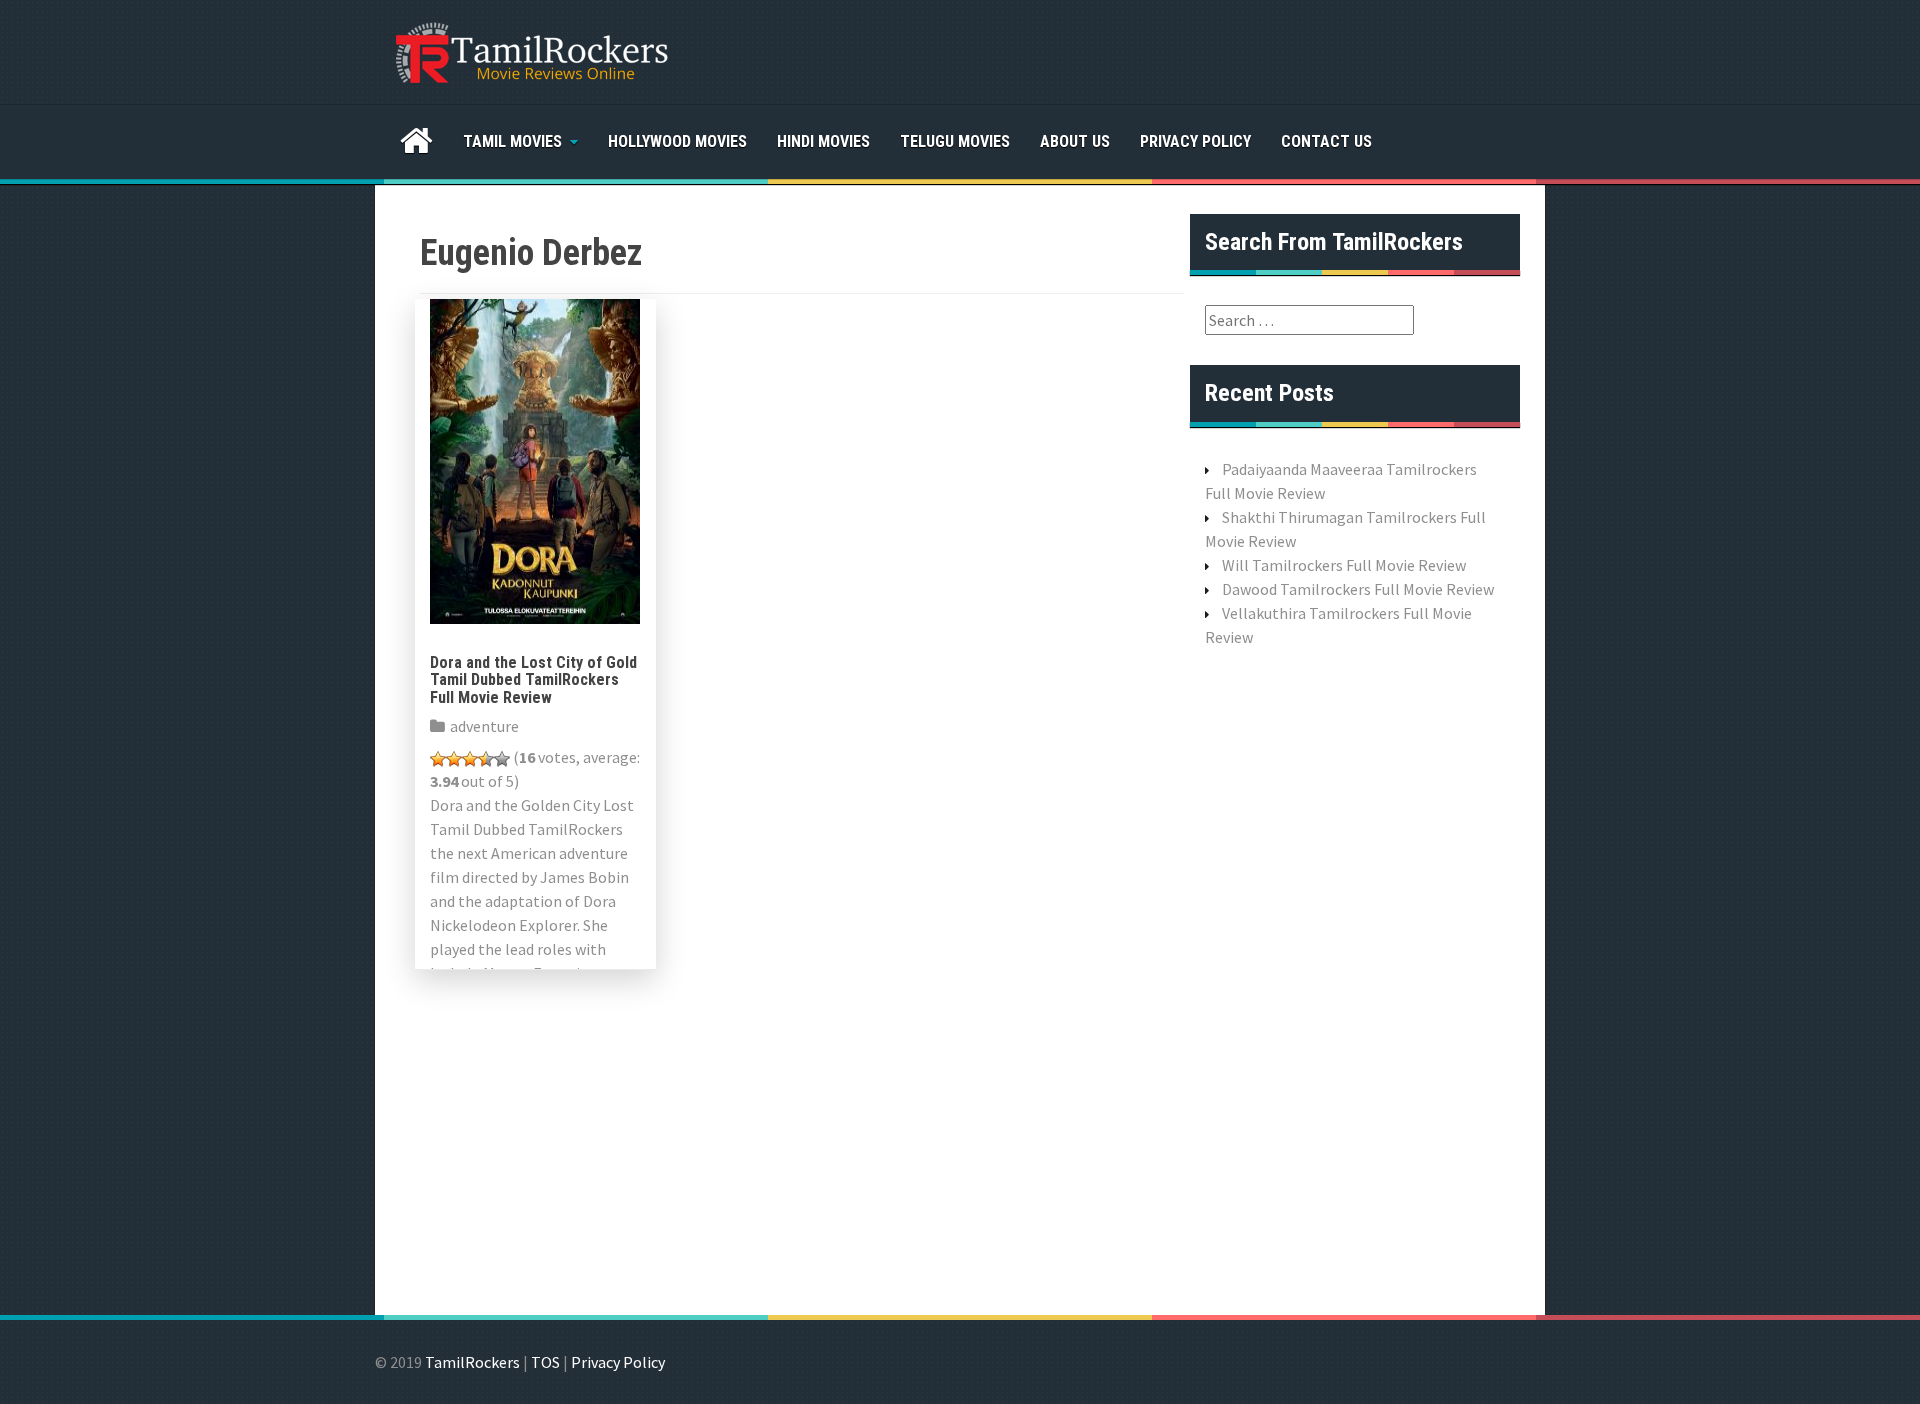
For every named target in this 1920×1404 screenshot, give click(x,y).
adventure (484, 726)
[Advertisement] (1355, 979)
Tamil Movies (512, 141)
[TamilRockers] (530, 50)
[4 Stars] (486, 759)
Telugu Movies (955, 141)
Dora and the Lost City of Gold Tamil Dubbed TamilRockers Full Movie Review (533, 680)
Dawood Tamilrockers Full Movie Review (1358, 589)
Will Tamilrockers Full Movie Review (1344, 565)
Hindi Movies (823, 141)
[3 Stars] (470, 759)
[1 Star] (438, 759)
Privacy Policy (1195, 141)
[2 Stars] (454, 759)
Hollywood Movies (677, 141)
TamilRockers (472, 1362)
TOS (545, 1362)
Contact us (1326, 141)
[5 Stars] (502, 759)
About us (1075, 141)
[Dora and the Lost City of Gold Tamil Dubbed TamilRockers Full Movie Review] (535, 459)
